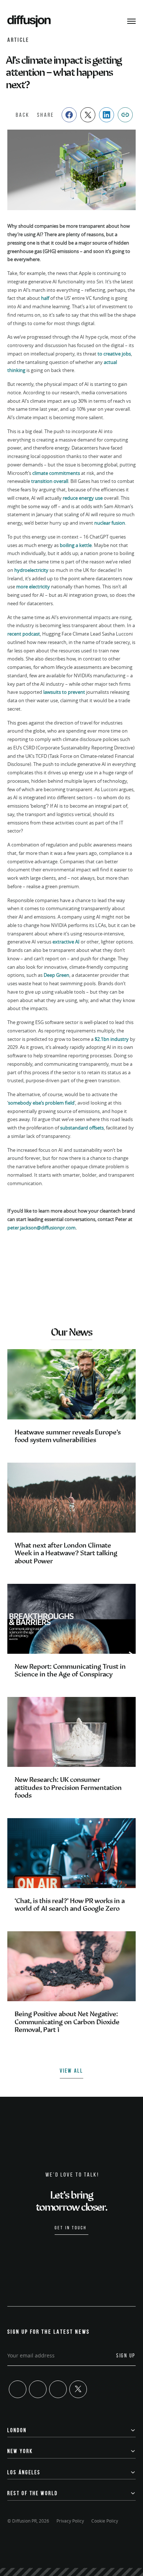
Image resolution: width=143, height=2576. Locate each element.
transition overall (50, 481)
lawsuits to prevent (64, 692)
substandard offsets (82, 1128)
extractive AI (66, 942)
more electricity (33, 587)
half (46, 298)
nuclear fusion (110, 523)
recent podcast (24, 634)
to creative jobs (114, 354)
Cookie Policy (105, 2521)
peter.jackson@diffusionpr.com (41, 1228)
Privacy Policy (70, 2521)
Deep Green (56, 975)
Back (23, 115)
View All (71, 2071)
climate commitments (56, 473)
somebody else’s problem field (41, 1103)
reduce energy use (83, 498)
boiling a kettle (76, 545)
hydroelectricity (31, 570)
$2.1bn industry (112, 1039)
